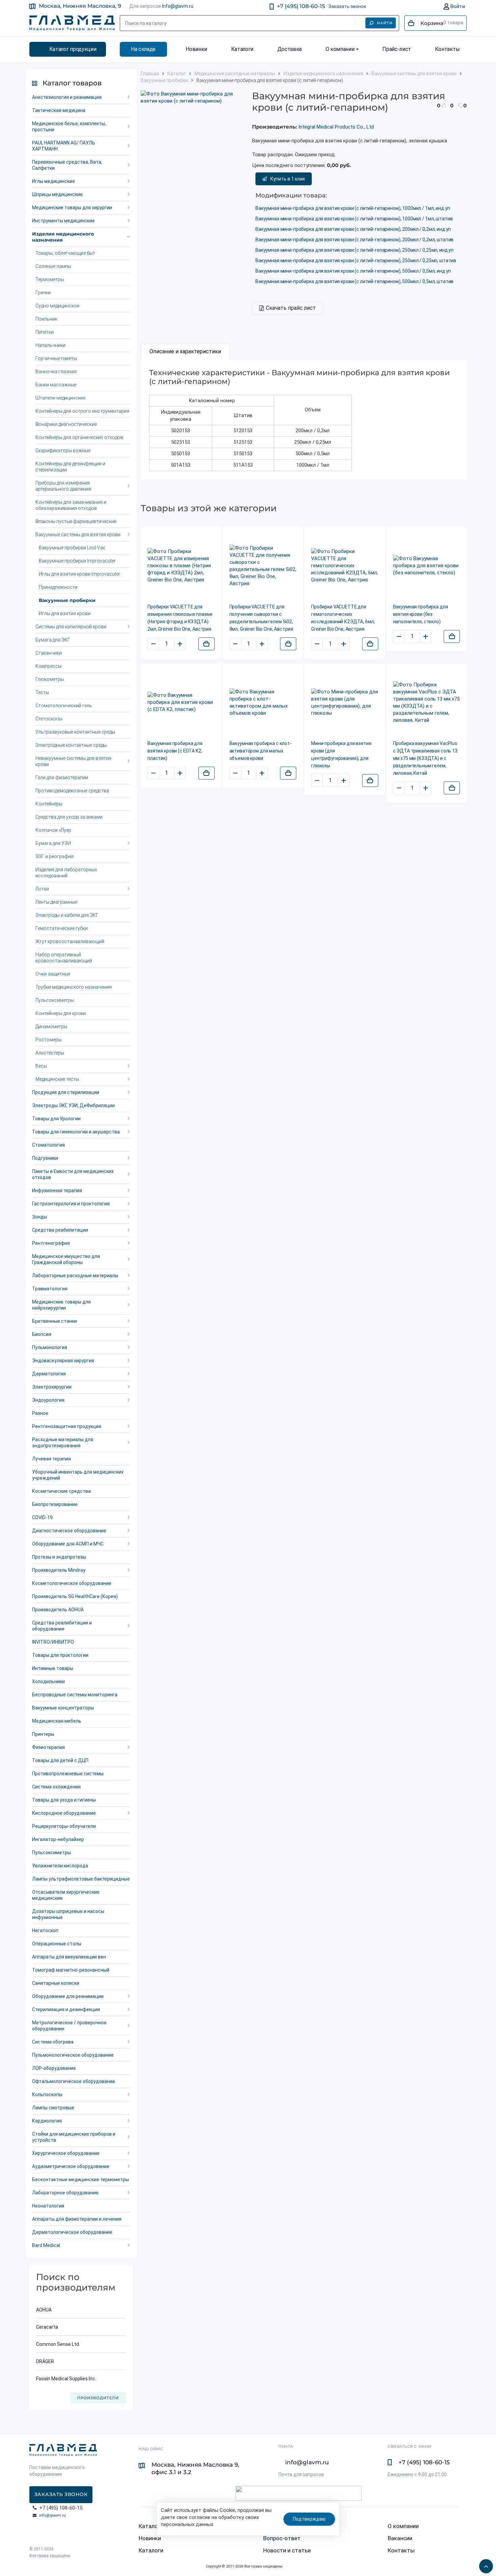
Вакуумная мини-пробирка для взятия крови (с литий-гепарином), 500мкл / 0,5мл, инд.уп (353, 271)
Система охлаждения (56, 1787)
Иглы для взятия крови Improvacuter (79, 574)
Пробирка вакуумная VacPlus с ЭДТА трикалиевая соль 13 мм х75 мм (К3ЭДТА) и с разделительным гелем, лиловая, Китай (425, 758)
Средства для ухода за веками (69, 817)
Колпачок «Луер (53, 830)
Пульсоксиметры (55, 1000)
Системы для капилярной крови (71, 627)
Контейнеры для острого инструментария (82, 411)
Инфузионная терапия (57, 1190)
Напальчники (50, 345)
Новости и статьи (287, 2550)
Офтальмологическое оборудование (74, 2081)
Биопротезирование (55, 1504)
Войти (457, 6)
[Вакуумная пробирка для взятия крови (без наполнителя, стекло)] (427, 566)
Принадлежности (58, 587)
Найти (385, 23)
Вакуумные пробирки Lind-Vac (72, 548)
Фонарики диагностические (66, 424)
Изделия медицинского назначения (63, 237)
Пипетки (45, 332)
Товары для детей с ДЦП (60, 1760)
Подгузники (45, 1158)
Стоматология (48, 1145)
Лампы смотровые (53, 2108)
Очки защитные (53, 974)
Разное (40, 1413)
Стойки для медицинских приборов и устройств (74, 2137)
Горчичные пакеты (56, 358)
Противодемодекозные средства (72, 791)
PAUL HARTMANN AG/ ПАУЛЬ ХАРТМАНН (64, 146)
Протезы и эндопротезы (59, 1557)
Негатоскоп (45, 1930)
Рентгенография (51, 1243)
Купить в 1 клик (288, 179)
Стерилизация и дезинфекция (66, 2009)
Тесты (42, 692)
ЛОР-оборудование (54, 2068)
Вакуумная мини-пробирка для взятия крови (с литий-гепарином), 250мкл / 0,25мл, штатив (356, 261)
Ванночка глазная (56, 372)
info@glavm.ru (52, 2515)
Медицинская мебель (57, 1721)
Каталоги (242, 49)
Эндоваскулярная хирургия (63, 1361)
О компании (340, 49)
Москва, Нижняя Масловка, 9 (80, 6)
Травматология (50, 1289)
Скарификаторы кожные (63, 450)
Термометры (50, 279)
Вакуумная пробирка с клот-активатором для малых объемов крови (260, 751)
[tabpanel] (304, 420)
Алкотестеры (50, 1053)
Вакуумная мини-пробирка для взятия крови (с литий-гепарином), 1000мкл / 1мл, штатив (354, 219)
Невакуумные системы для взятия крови (73, 761)
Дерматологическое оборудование (72, 2232)
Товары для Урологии (56, 1119)
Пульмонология (50, 1347)
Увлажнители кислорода (60, 1866)
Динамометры (51, 1026)
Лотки (42, 889)
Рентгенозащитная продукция (67, 1426)
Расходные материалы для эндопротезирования (63, 1443)
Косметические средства (61, 1491)
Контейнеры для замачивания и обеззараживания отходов (71, 505)
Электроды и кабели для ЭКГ (67, 915)
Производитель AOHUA (58, 1610)
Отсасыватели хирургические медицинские (66, 1895)
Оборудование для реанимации (68, 1996)
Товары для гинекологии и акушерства (76, 1132)
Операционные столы (57, 1944)
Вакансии (400, 2538)
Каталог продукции (73, 49)
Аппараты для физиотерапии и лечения (77, 2219)
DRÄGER (45, 2361)
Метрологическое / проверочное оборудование (69, 2026)
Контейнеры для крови (61, 1013)
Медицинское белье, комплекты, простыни (69, 127)
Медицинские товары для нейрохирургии (61, 1305)
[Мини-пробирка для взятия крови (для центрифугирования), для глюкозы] (345, 703)
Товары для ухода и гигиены (64, 1800)
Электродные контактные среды (71, 745)
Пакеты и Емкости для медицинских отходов (73, 1174)
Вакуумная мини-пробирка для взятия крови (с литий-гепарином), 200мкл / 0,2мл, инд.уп (353, 229)
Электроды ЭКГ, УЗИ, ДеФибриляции (73, 1105)
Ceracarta (47, 2327)
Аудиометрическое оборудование (71, 2166)
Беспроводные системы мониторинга (75, 1695)
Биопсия (42, 1334)
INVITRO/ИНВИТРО (53, 1642)
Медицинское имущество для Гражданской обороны (66, 1259)
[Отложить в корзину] (206, 644)
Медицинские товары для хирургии (72, 208)
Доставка (290, 49)
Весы (41, 1066)
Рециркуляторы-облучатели (64, 1826)
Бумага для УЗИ (53, 843)
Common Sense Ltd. (58, 2344)
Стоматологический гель (64, 706)
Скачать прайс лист (291, 308)
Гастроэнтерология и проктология (71, 1204)
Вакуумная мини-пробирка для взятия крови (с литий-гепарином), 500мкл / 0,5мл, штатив (354, 281)
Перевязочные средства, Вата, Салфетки (67, 165)
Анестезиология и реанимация (67, 97)
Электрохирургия (52, 1387)
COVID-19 (42, 1517)
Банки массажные (56, 385)
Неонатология (48, 2206)
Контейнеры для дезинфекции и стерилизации (70, 467)
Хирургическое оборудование (66, 2153)
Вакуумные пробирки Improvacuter (77, 561)
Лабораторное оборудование (65, 2193)
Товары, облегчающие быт (65, 253)
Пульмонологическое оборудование (73, 2055)
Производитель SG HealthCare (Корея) (75, 1596)
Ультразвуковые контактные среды (75, 732)
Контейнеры (49, 804)
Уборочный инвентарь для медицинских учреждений (78, 1475)
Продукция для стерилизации (66, 1092)
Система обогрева (53, 2042)
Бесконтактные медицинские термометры (80, 2180)
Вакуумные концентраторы (63, 1708)
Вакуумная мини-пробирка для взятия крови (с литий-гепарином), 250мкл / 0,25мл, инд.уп (354, 250)
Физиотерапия (48, 1747)
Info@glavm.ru (178, 6)
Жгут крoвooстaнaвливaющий (70, 941)
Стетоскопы (49, 719)
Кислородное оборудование (64, 1813)
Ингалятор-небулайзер (58, 1839)
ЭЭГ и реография (54, 856)
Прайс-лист (397, 49)
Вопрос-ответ (282, 2538)
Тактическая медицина (59, 110)
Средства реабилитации (60, 1230)
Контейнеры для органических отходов (79, 437)
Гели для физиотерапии (62, 777)
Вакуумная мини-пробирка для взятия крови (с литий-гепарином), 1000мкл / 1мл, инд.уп (353, 208)
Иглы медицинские (53, 181)
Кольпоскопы (47, 2094)
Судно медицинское (57, 306)
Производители (98, 2398)
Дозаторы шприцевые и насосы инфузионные (68, 1914)
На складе (143, 49)
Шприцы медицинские (57, 194)
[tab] (185, 352)
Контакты (447, 49)
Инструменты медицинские (63, 221)
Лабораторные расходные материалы (75, 1276)
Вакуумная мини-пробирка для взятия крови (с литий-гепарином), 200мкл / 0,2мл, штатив (354, 240)
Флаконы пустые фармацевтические (76, 521)
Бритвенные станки (54, 1321)
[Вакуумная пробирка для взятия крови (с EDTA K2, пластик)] (181, 702)
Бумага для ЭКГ (53, 640)
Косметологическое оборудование (72, 1583)
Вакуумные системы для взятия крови (78, 535)
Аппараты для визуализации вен (69, 1957)
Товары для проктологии (60, 1655)
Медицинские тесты (57, 1079)
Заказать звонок (347, 6)
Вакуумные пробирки (67, 600)
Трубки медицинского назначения (74, 987)
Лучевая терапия (51, 1459)
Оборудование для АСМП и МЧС (68, 1544)
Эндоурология (48, 1400)
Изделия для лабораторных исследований (66, 873)
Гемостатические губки (62, 928)
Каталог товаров (72, 83)
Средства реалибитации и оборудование (62, 1626)
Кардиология (47, 2121)
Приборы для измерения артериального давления (63, 486)
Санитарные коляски (56, 1983)
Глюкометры (50, 679)
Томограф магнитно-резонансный (71, 1970)
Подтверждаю (309, 2519)
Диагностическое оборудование (69, 1531)
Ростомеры (48, 1040)
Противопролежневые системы (68, 1774)
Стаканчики (49, 653)
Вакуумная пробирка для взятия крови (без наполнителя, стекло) (421, 614)
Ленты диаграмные (56, 902)
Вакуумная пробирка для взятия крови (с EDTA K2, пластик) (175, 751)
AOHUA (44, 2310)
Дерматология (49, 1374)
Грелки (43, 293)
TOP (484, 2564)
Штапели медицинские (60, 398)
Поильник (46, 319)
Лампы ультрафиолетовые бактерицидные (81, 1879)
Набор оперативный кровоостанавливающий (64, 958)
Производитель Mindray (59, 1570)
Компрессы (48, 666)
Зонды (39, 1217)
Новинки (196, 49)
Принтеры (43, 1734)
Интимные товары (53, 1668)
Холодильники (48, 1681)
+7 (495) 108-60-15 (301, 6)
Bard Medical (46, 2245)
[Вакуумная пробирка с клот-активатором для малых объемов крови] (263, 703)
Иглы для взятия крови (65, 613)
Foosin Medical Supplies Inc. (66, 2379)
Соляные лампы (53, 266)
